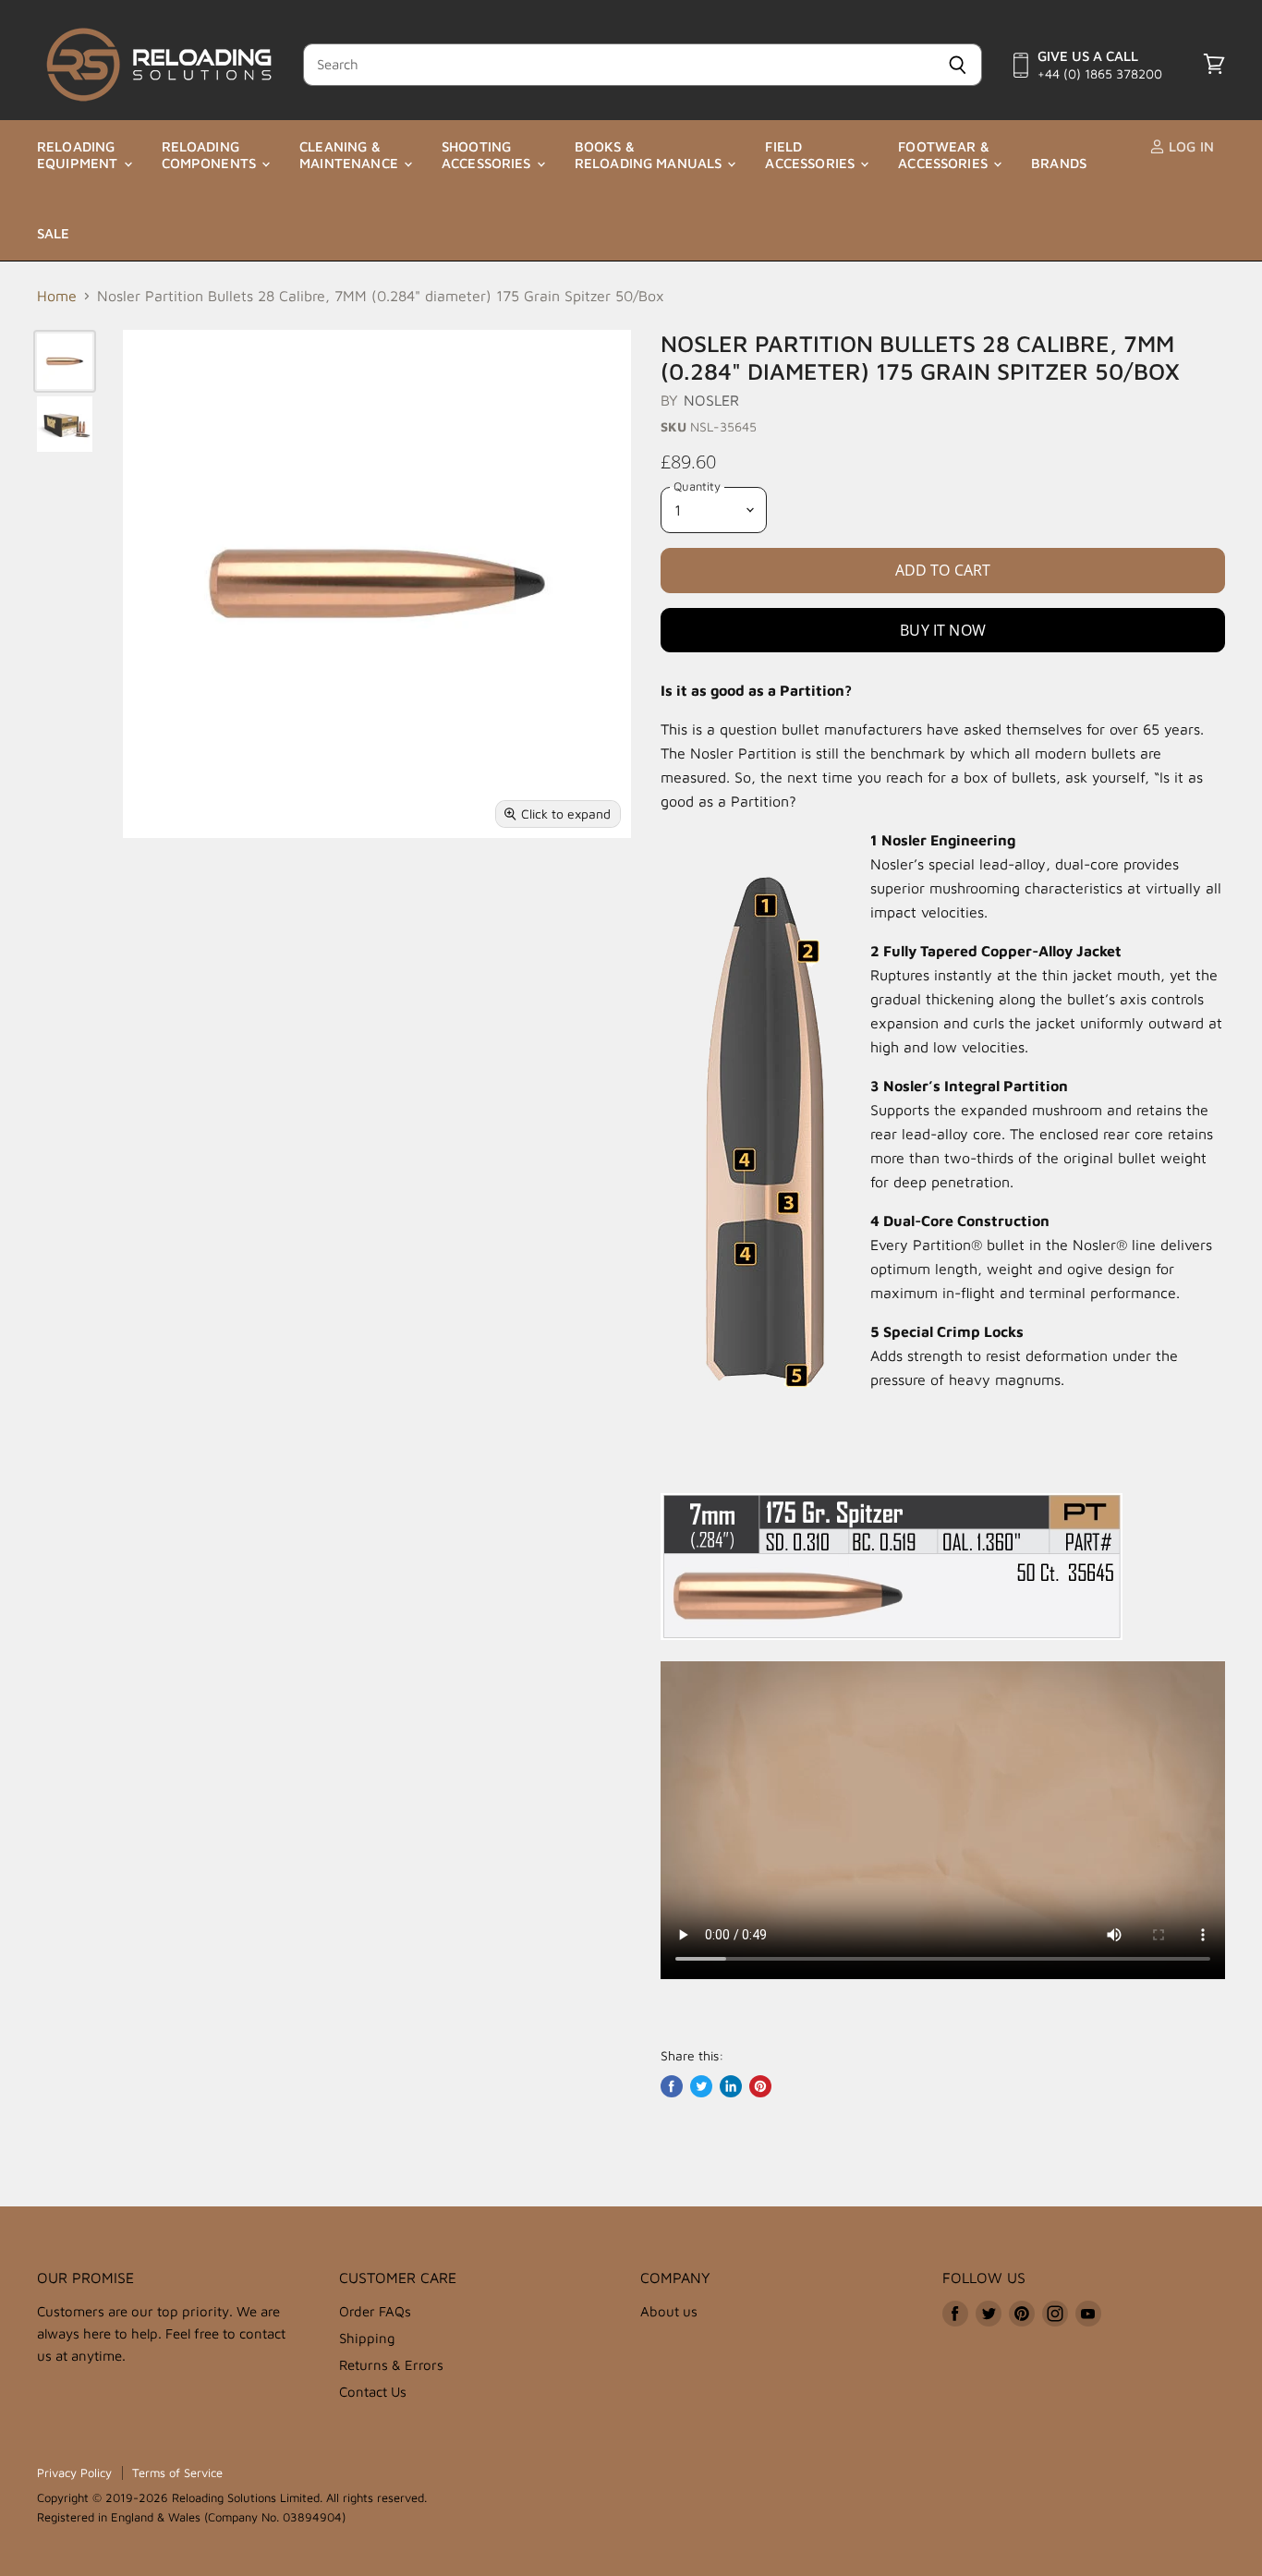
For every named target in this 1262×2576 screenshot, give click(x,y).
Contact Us (373, 2392)
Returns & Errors (391, 2365)
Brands (1059, 163)
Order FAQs (375, 2311)
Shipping (367, 2338)
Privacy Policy (74, 2473)
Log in (1189, 146)
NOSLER (712, 400)
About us (669, 2311)
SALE (54, 233)
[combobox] (618, 65)
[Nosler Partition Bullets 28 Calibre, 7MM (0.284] (65, 361)
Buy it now (943, 630)
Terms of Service (177, 2473)
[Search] (958, 65)
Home (57, 296)
